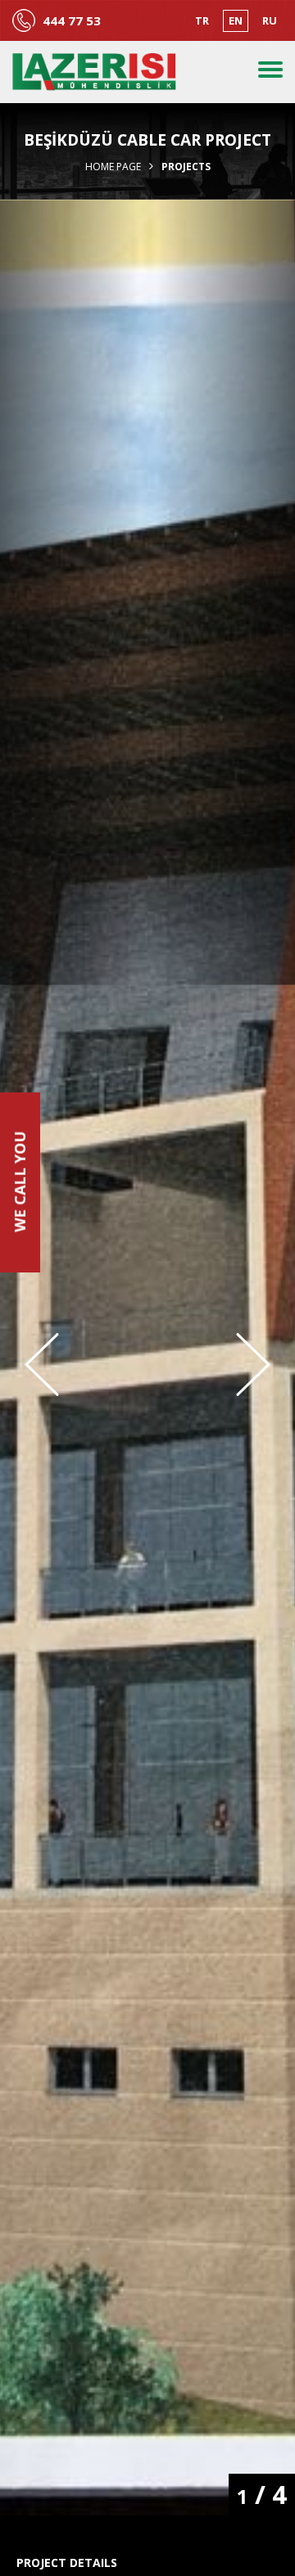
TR (202, 20)
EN (236, 20)
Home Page (113, 167)
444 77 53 (72, 21)
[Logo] (94, 72)
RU (270, 20)
